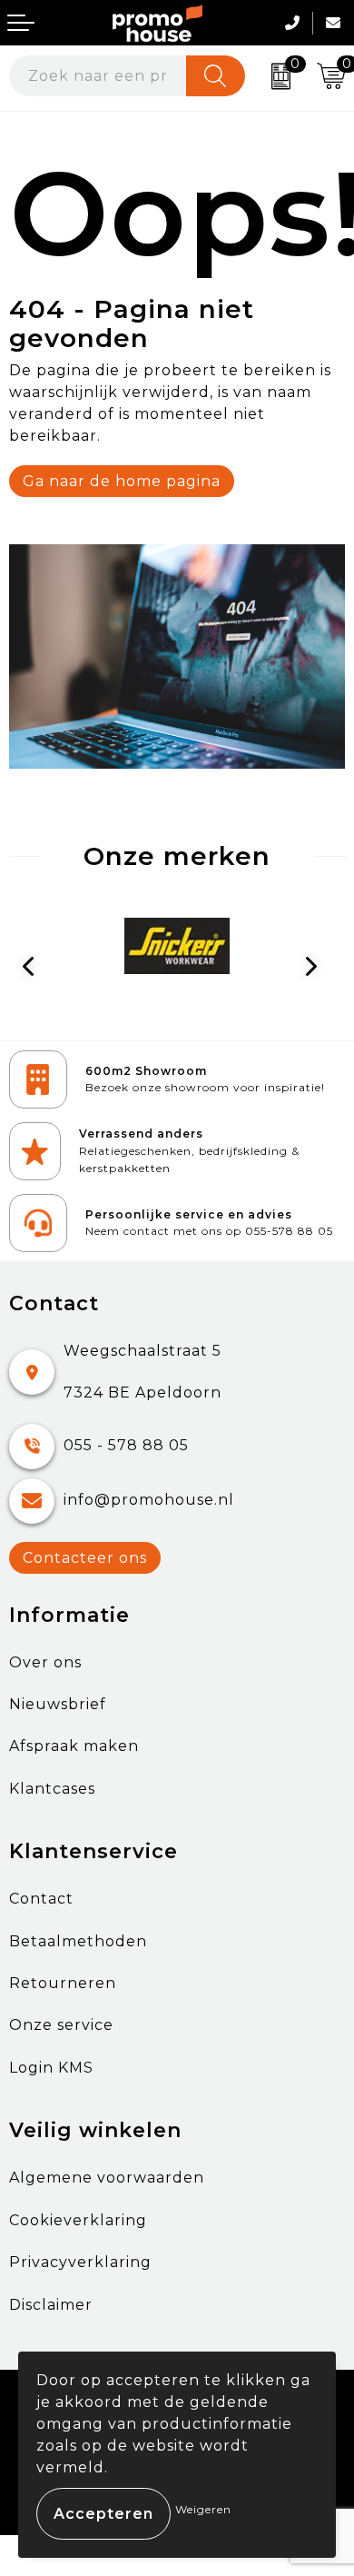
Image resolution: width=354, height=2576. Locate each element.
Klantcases (52, 1789)
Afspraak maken (74, 1746)
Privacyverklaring (80, 2262)
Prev (37, 970)
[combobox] (98, 76)
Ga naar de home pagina (122, 481)
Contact (41, 1899)
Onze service (61, 2025)
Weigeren (203, 2509)
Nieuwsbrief (58, 1704)
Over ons (45, 1662)
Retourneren (63, 1983)
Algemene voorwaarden (107, 2178)
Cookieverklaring (78, 2220)
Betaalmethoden (78, 1941)
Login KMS (51, 2068)
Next (318, 970)
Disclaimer (51, 2305)
